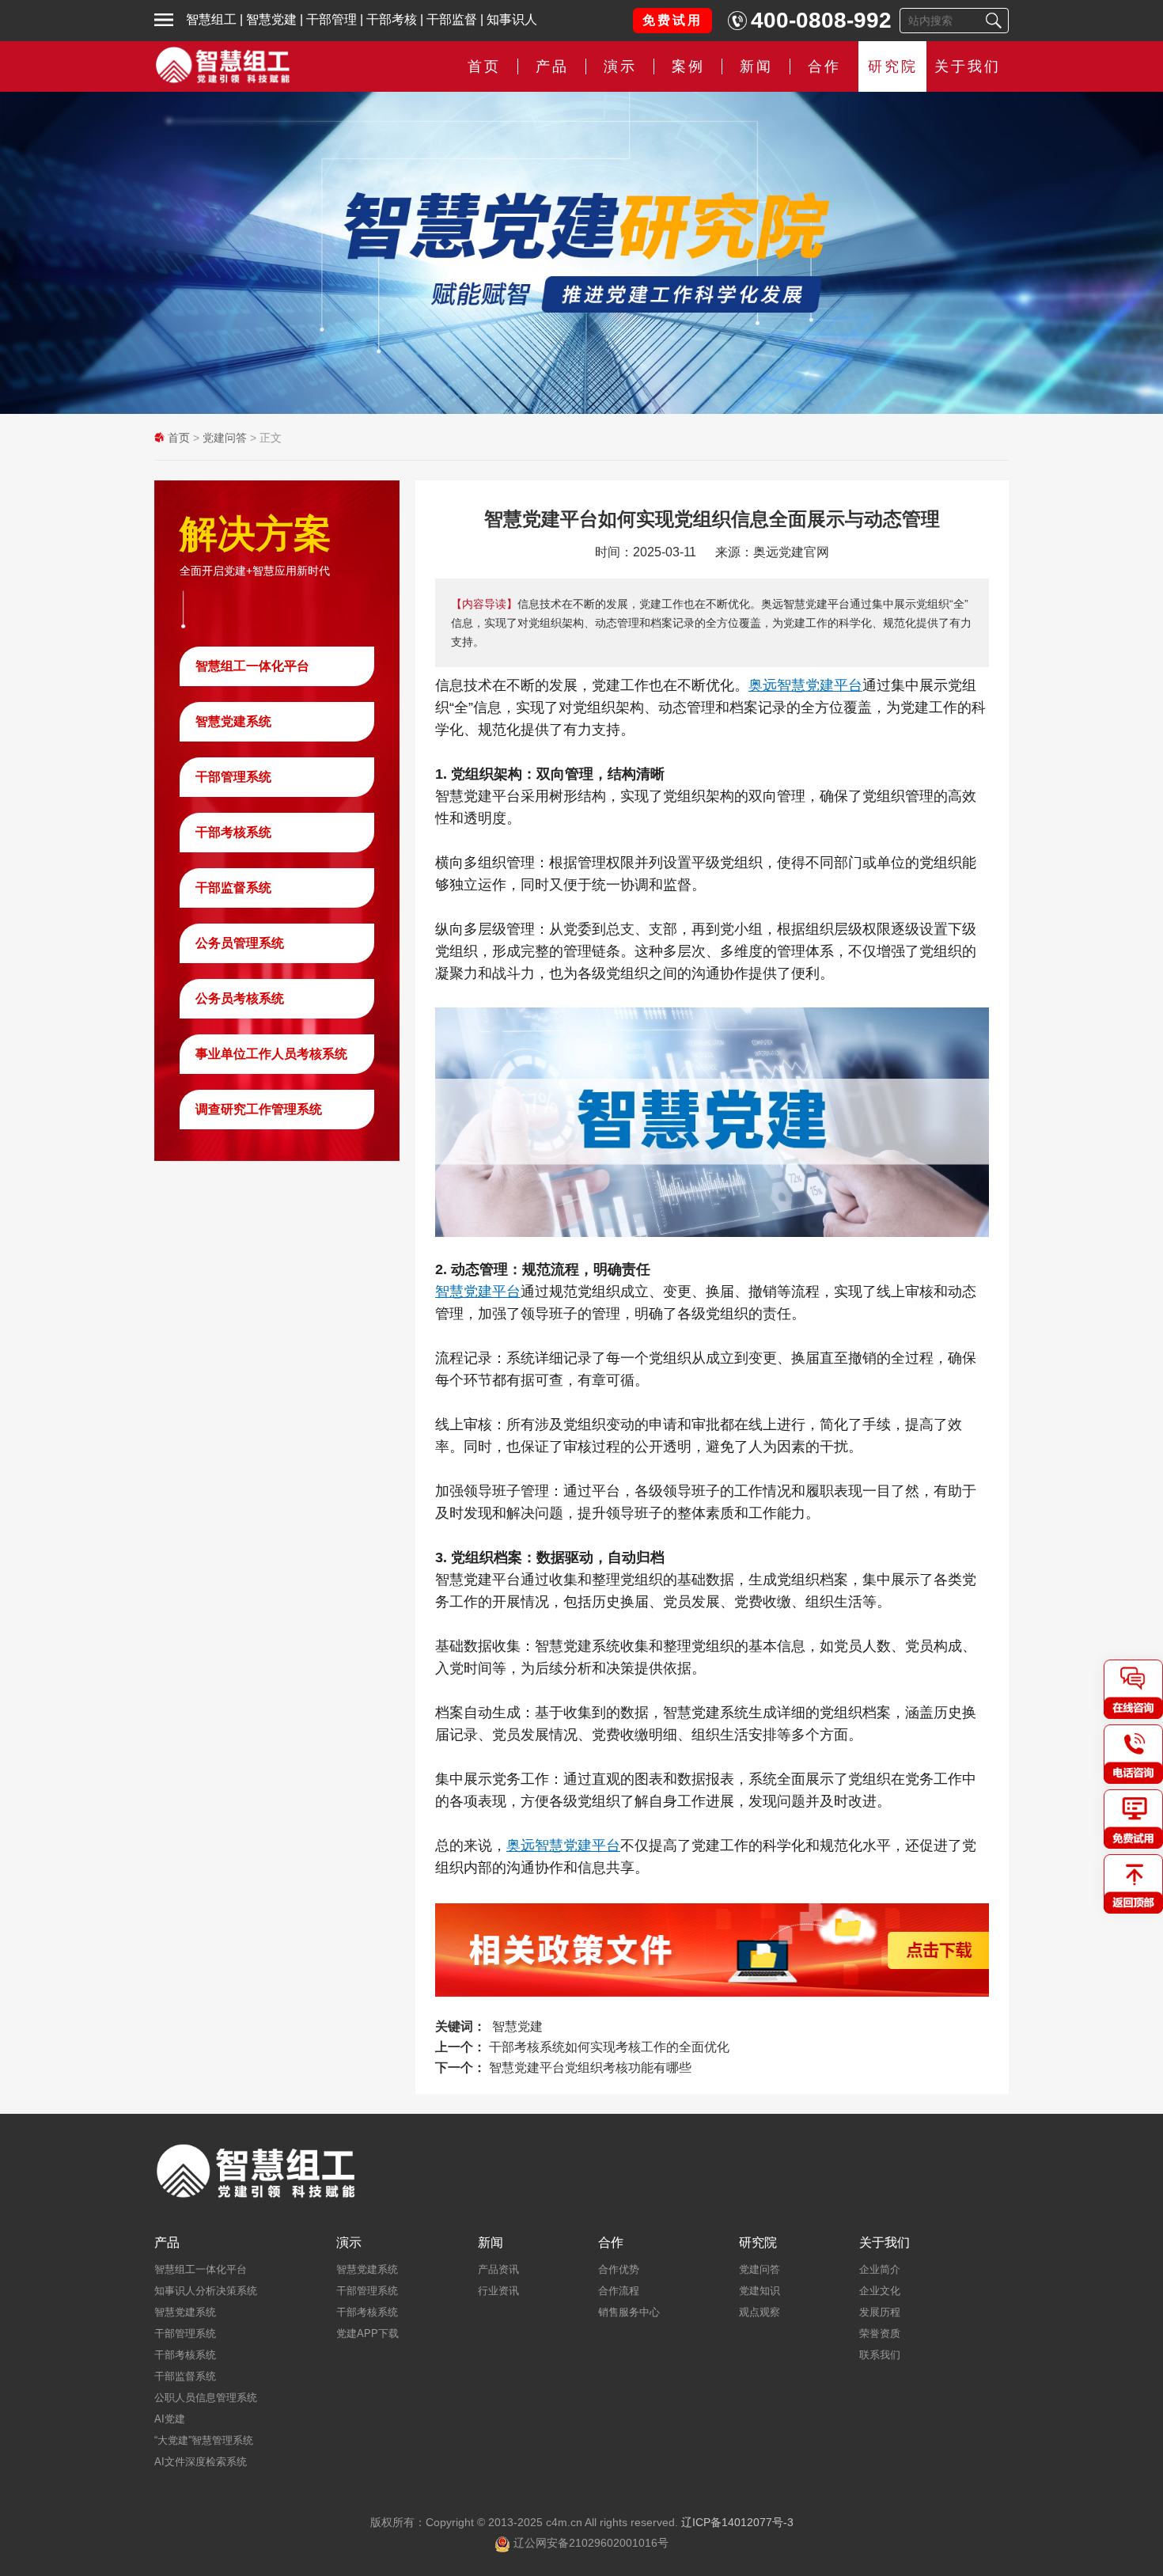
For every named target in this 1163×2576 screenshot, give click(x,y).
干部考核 (392, 19)
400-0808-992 (821, 20)
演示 (349, 2243)
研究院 (893, 66)
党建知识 (760, 2291)
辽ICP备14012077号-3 (737, 2522)
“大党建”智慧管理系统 (204, 2440)
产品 (167, 2243)
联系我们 (880, 2355)
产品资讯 (498, 2269)
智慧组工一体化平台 (252, 666)
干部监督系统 (233, 888)
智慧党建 (271, 19)
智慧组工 (211, 19)
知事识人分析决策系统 (206, 2291)
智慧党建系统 (233, 721)
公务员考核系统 (240, 998)
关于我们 (968, 66)
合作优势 (619, 2269)
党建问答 (225, 438)
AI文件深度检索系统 (201, 2462)
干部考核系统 (233, 832)
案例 (688, 66)
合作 (824, 66)
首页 (484, 66)
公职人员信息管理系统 (206, 2398)
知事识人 (512, 19)
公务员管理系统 (240, 943)
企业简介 (880, 2269)
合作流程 (619, 2291)
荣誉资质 (880, 2333)
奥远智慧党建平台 (805, 685)
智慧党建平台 (478, 1292)
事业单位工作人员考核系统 (271, 1054)
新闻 (756, 66)
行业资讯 (498, 2291)
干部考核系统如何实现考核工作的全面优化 (609, 2047)
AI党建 (170, 2419)
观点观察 (760, 2312)
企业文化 (880, 2291)
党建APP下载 (367, 2333)
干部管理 (331, 19)
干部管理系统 (233, 777)
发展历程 (880, 2312)
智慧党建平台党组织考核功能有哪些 (590, 2068)
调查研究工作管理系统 (259, 1109)
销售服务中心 (629, 2312)
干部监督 (452, 19)
